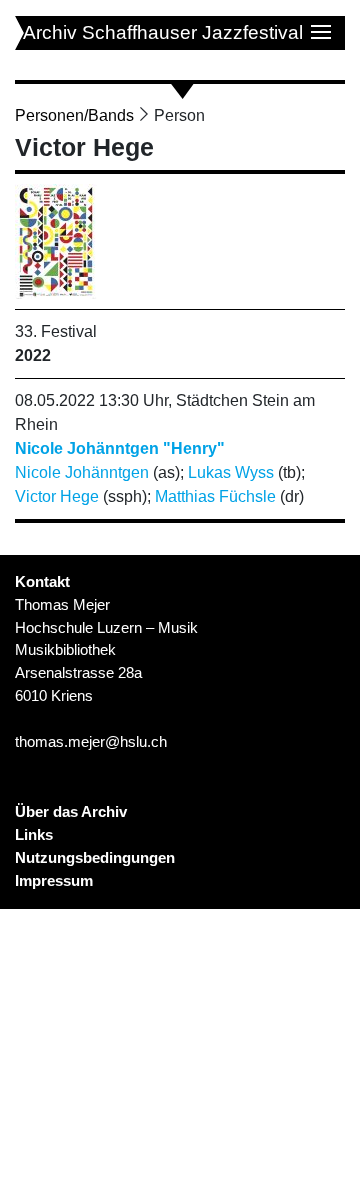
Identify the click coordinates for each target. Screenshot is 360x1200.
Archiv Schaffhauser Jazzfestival (163, 32)
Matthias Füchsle (215, 496)
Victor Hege (57, 496)
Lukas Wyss (231, 472)
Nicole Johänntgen (82, 472)
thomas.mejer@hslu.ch (91, 741)
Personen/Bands (74, 115)
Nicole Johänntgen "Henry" (120, 448)
